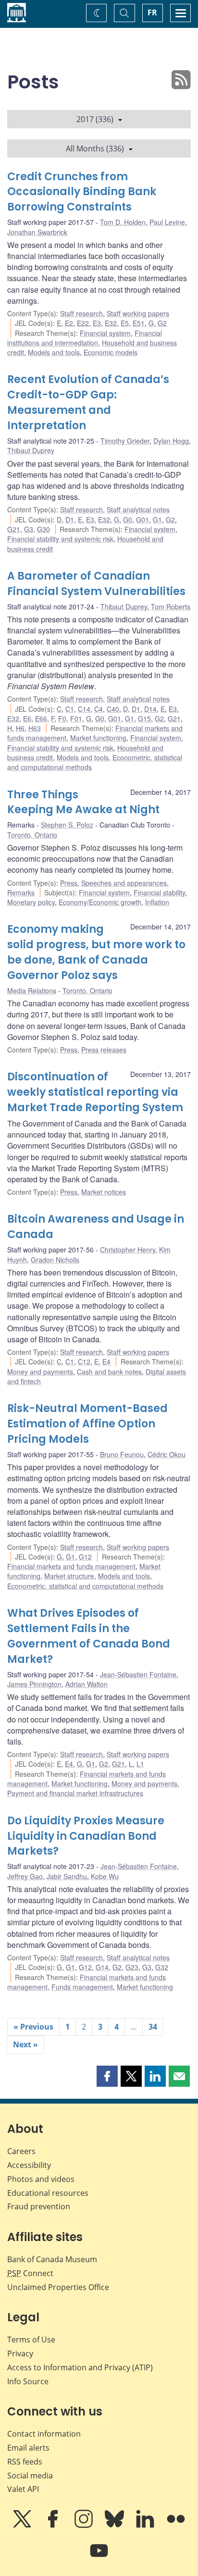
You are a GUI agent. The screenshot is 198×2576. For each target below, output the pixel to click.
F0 (62, 718)
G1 (157, 520)
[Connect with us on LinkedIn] (146, 2526)
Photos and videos (41, 2179)
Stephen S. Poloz (67, 825)
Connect (30, 2273)
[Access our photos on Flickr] (176, 2526)
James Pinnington (34, 1684)
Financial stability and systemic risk (60, 539)
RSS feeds (25, 2462)
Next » (25, 2044)
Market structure (69, 1576)
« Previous (33, 2027)
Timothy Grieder (125, 441)
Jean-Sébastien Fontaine (138, 1674)
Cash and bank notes (109, 1372)
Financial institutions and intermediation (85, 338)
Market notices (104, 1192)
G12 (85, 1557)
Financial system (105, 333)
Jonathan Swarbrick (37, 232)
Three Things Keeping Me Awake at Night (83, 802)
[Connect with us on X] (23, 2526)
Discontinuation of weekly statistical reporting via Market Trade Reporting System (95, 1092)
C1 (70, 709)
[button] (107, 2076)
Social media (30, 2476)
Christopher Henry (128, 1250)
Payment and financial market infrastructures (75, 1793)
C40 (113, 709)
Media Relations (32, 991)
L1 (140, 1764)
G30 (43, 529)
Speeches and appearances (124, 883)
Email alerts (28, 2448)
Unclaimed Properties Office (58, 2287)
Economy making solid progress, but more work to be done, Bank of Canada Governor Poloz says (96, 952)
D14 (150, 709)
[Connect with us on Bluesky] (115, 2526)
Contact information (44, 2434)
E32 (111, 323)
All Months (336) (95, 149)
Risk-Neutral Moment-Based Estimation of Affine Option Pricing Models (87, 1424)
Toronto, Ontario (32, 835)
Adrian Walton (87, 1684)
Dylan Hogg (171, 441)
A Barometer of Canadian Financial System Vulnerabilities (96, 584)
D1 (70, 520)
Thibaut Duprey (31, 450)
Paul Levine (167, 222)
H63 (35, 728)
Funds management (82, 1987)
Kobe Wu (105, 1876)
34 (153, 2027)
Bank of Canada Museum (52, 2259)
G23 (132, 1967)
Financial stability (159, 892)
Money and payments (40, 1372)
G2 (162, 323)
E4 (106, 1362)
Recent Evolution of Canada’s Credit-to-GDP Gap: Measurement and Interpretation (88, 402)
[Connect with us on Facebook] (54, 2526)
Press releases (104, 1050)
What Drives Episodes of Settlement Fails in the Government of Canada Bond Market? (89, 1636)
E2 (69, 323)
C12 (84, 1362)
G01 (142, 520)
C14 (84, 709)
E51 (139, 323)
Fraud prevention (39, 2206)
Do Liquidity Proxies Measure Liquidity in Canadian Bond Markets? (86, 1836)
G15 (144, 718)
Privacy (20, 2353)
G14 (102, 1967)
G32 (162, 1967)
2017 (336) (95, 119)
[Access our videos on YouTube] (99, 2557)
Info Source (28, 2381)
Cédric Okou (167, 1454)
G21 (14, 529)
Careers (21, 2151)
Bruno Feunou (122, 1454)
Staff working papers (138, 313)
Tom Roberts (171, 607)
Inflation (157, 902)
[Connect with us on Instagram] (85, 2526)
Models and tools (54, 352)
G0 (128, 520)
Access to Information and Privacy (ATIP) (80, 2367)
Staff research (81, 313)
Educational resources (48, 2193)
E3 (97, 323)
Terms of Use (31, 2340)
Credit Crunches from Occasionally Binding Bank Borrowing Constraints (82, 192)
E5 (125, 323)
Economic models (111, 352)
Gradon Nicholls (55, 1260)
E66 (41, 718)
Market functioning (98, 738)
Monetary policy (31, 902)
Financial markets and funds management (71, 1566)
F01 (76, 718)
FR (152, 12)
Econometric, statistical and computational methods (85, 1586)
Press (69, 883)
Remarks (21, 892)
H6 (20, 728)
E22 (83, 323)
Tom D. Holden (123, 222)
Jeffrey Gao (25, 1876)
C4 (99, 709)
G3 (29, 529)
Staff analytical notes (138, 509)
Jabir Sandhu (67, 1876)
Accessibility (29, 2165)
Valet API (23, 2489)
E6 (27, 718)
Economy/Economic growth (100, 902)
